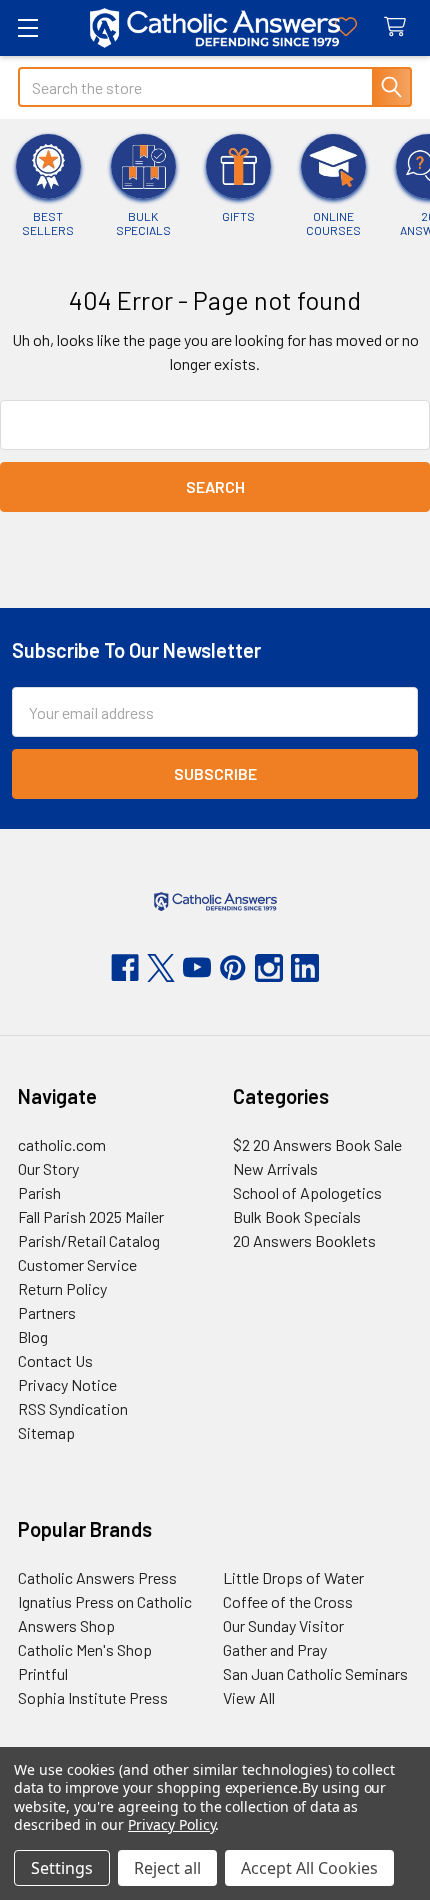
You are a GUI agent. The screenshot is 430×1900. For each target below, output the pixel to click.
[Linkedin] (305, 968)
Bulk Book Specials (297, 1216)
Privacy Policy (171, 1824)
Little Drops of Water (293, 1577)
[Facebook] (125, 968)
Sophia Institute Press (93, 1697)
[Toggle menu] (27, 27)
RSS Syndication (73, 1408)
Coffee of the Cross (288, 1601)
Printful (43, 1673)
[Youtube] (197, 968)
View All (249, 1697)
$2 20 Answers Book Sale (317, 1144)
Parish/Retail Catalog (89, 1240)
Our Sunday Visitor (283, 1625)
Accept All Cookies (309, 1868)
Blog (33, 1336)
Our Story (48, 1168)
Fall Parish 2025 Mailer (91, 1216)
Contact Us (55, 1360)
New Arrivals (275, 1168)
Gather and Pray (275, 1649)
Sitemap (46, 1432)
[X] (161, 968)
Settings (62, 1868)
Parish (39, 1192)
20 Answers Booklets (304, 1240)
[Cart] (399, 27)
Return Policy (62, 1288)
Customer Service (77, 1264)
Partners (47, 1312)
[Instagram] (269, 968)
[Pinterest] (233, 968)
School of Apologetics (307, 1192)
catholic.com (62, 1144)
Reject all (167, 1868)
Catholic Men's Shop (85, 1649)
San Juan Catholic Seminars (315, 1673)
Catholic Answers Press (97, 1577)
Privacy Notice (67, 1384)
